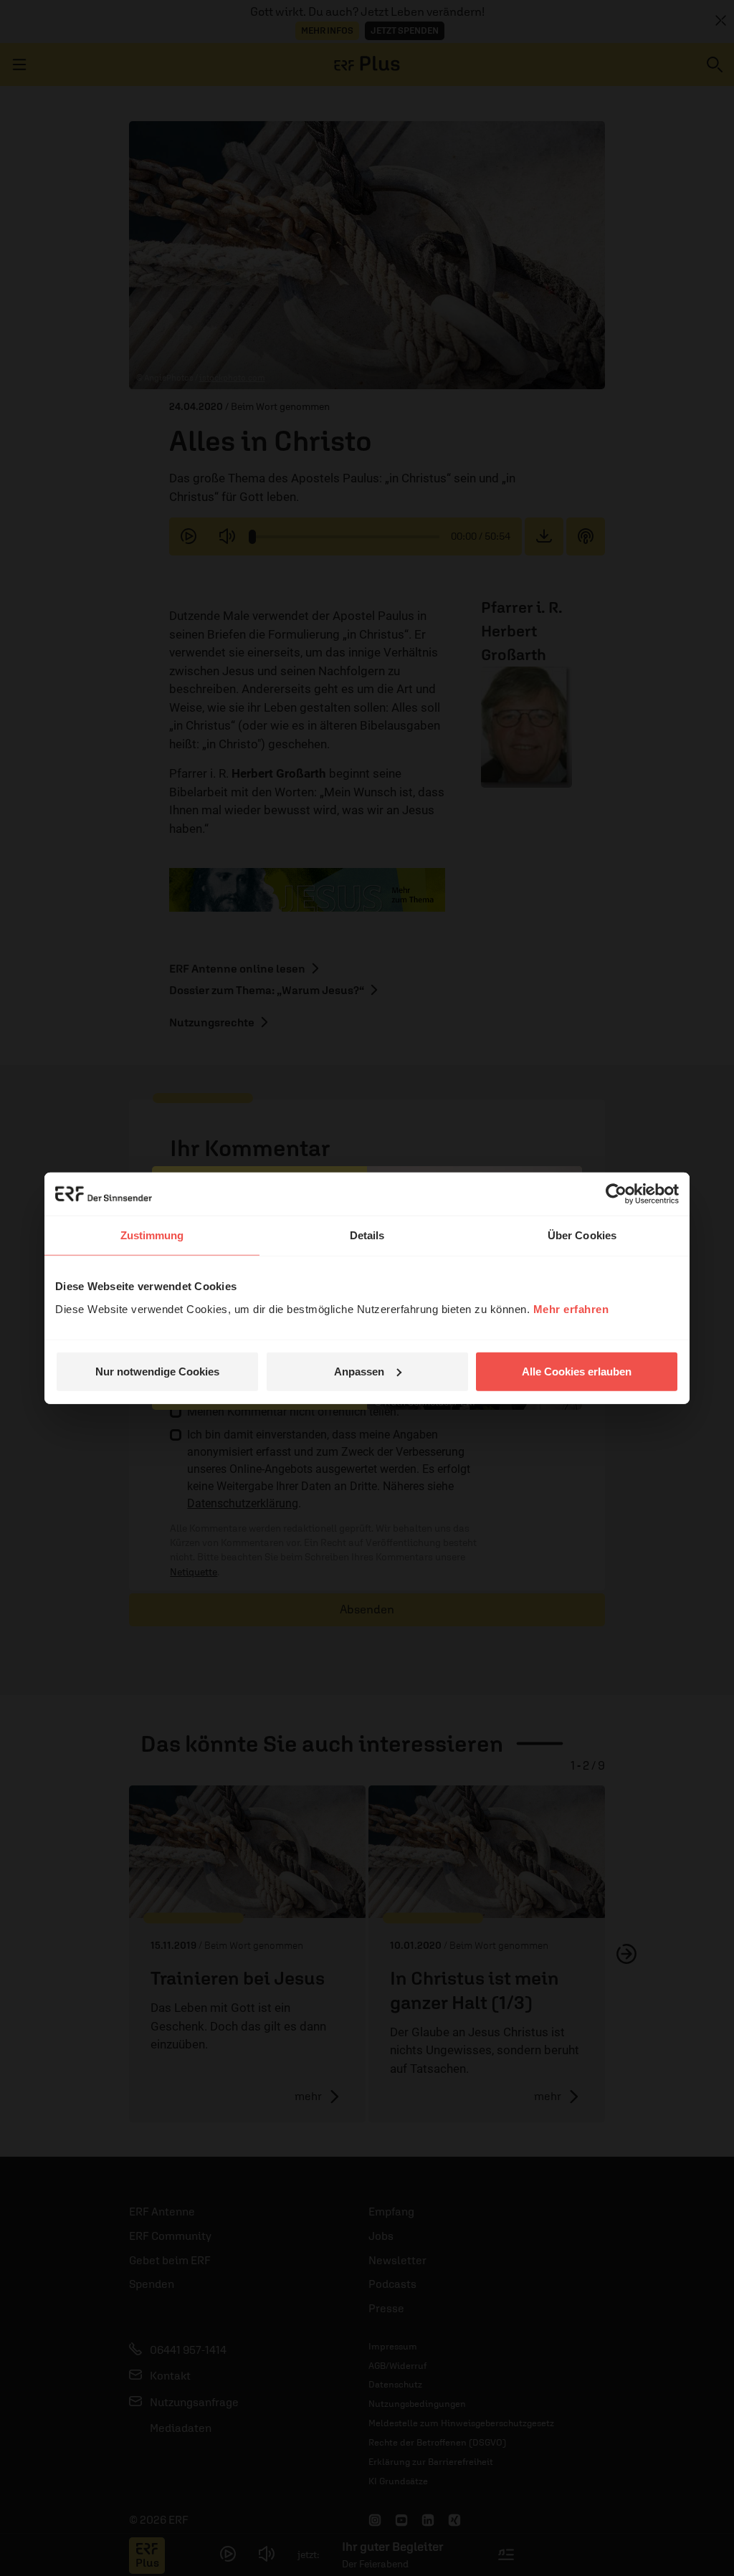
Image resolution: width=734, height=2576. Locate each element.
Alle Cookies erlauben (577, 1371)
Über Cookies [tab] (582, 1235)
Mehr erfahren (571, 1308)
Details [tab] (367, 1235)
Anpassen (359, 1371)
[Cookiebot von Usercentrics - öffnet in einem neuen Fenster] (616, 1194)
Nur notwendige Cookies (157, 1371)
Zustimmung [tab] (152, 1235)
